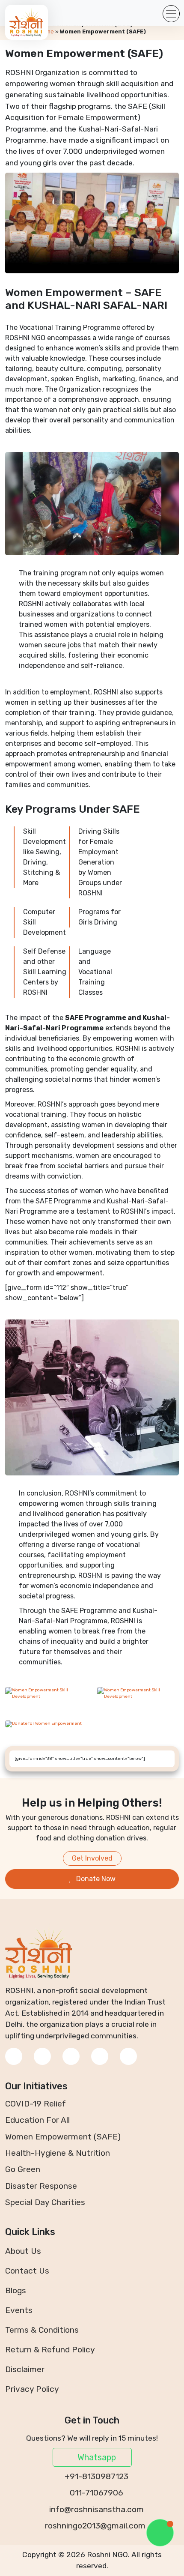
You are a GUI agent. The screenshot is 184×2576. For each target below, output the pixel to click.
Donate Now (95, 1879)
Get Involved (92, 1858)
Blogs (16, 2290)
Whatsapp (96, 2457)
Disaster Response (41, 2186)
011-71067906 (95, 2493)
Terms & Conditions (42, 2330)
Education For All (37, 2120)
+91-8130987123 (95, 2476)
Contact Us (27, 2271)
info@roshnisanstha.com (95, 2509)
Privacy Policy (32, 2389)
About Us (23, 2251)
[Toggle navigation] (171, 14)
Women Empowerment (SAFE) (63, 2137)
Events (19, 2310)
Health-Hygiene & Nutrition (58, 2153)
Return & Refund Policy (50, 2350)
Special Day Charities (45, 2202)
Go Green (23, 2169)
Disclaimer (25, 2369)
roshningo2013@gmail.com (95, 2526)
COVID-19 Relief (36, 2104)
